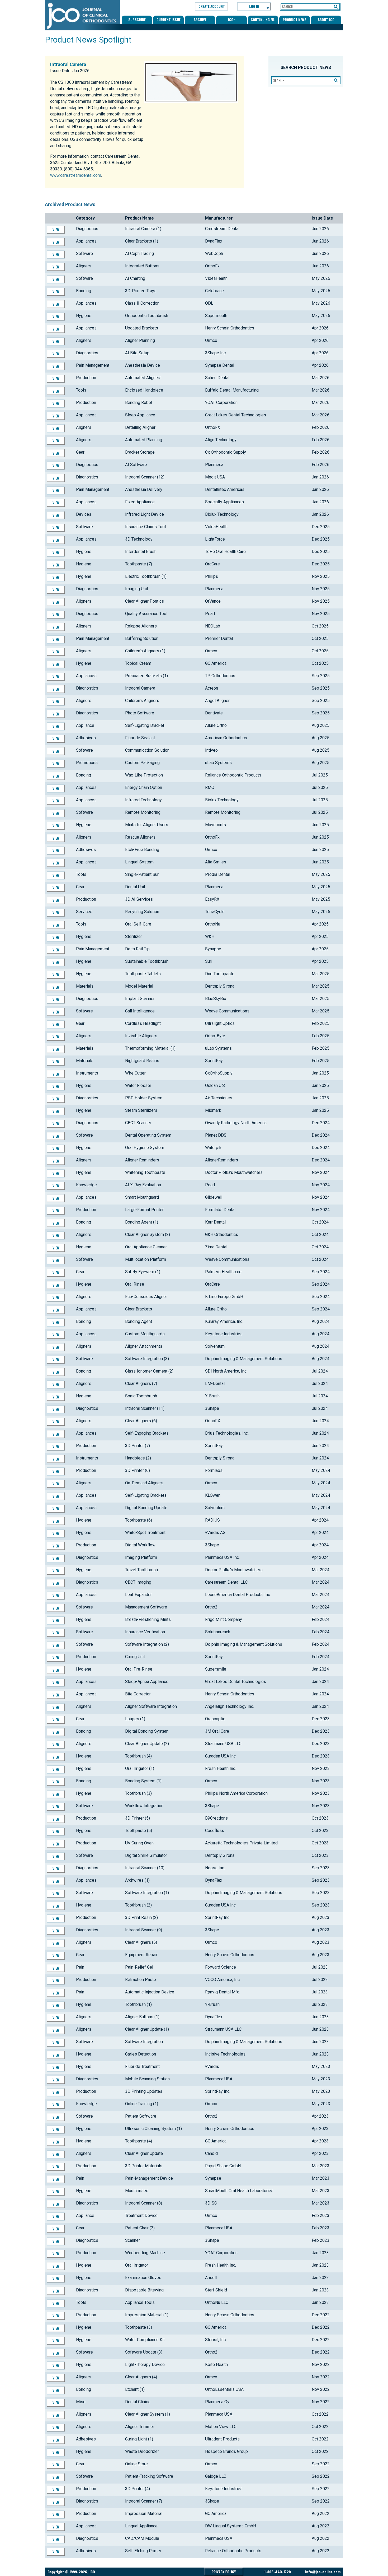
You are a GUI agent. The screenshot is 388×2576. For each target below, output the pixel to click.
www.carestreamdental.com (76, 175)
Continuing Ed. (263, 20)
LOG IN (254, 6)
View (56, 230)
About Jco (326, 20)
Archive (200, 20)
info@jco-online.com (323, 2572)
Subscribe (137, 20)
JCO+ (231, 20)
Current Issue (169, 20)
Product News (295, 20)
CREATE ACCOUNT (212, 6)
